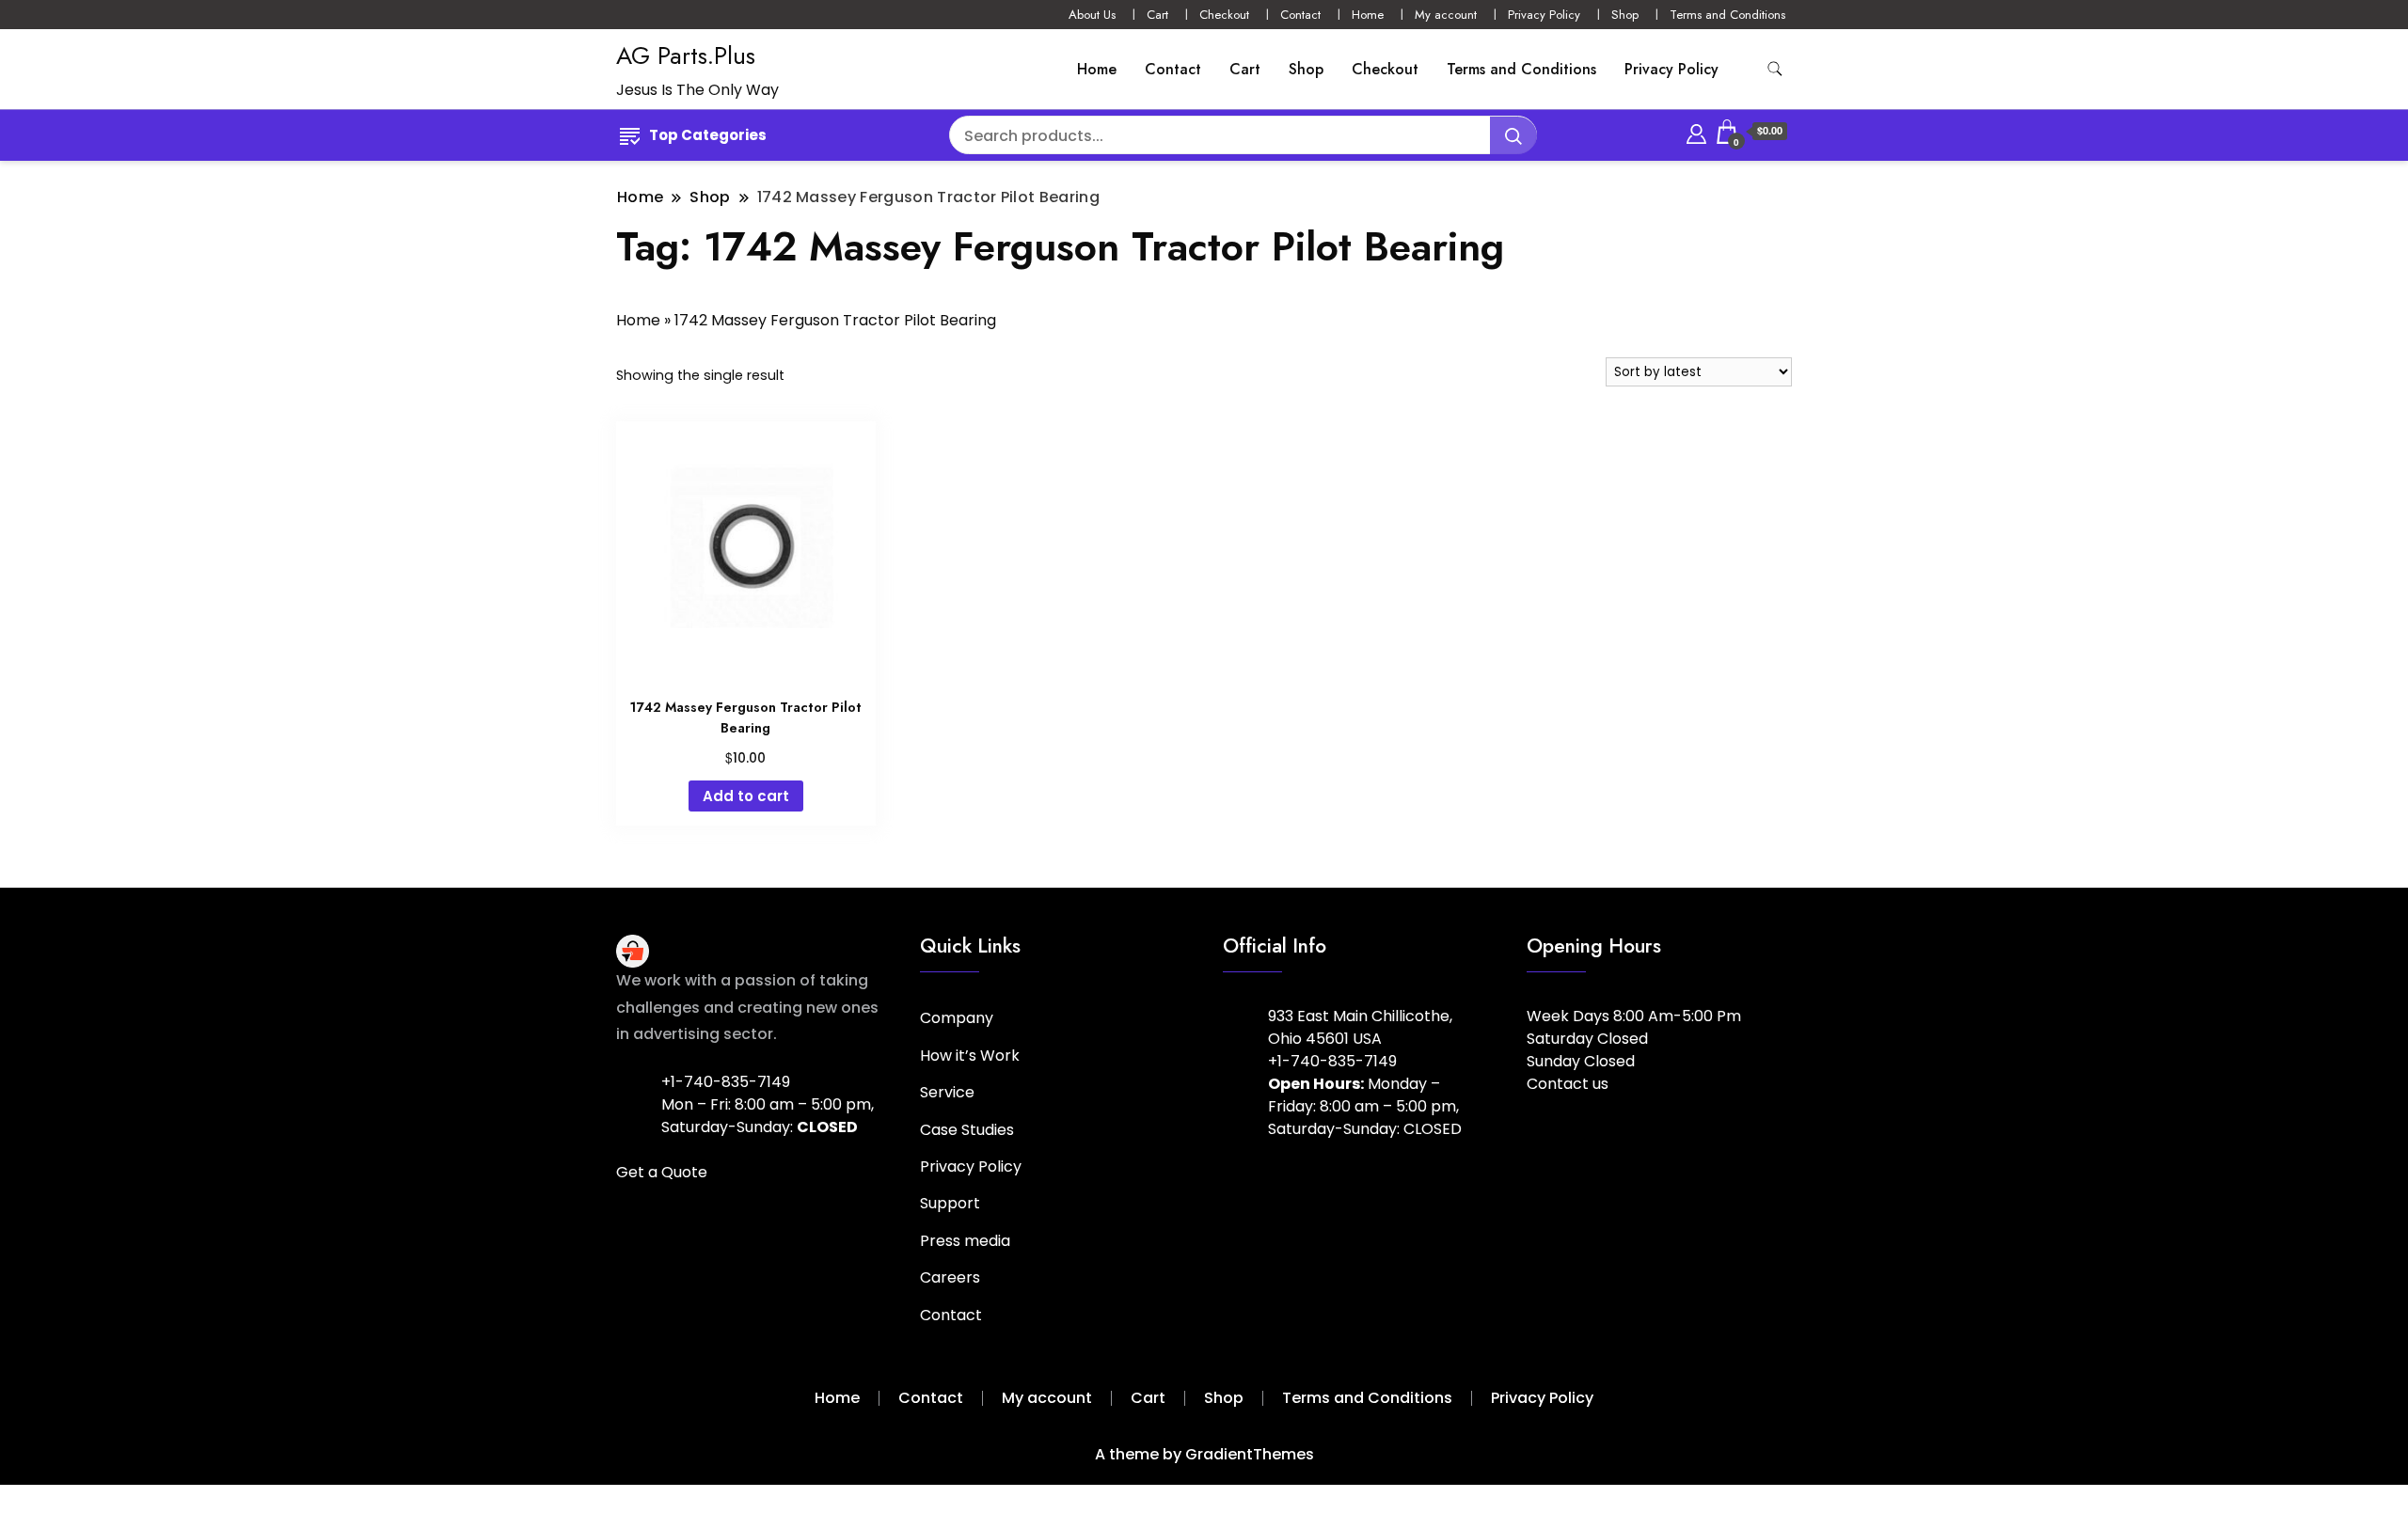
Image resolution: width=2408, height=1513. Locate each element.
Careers (950, 1277)
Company (957, 1018)
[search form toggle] (1775, 69)
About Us (1092, 15)
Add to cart (746, 796)
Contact (1300, 15)
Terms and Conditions (1727, 15)
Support (950, 1203)
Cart (1157, 15)
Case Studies (967, 1130)
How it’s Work (970, 1056)
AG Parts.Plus (686, 55)
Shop (1625, 15)
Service (947, 1092)
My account (1446, 15)
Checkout (1224, 15)
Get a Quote (662, 1172)
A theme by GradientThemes (1204, 1454)
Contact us (1568, 1084)
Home (1368, 15)
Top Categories (708, 135)
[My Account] (1696, 131)
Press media (965, 1241)
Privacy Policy (1544, 15)
